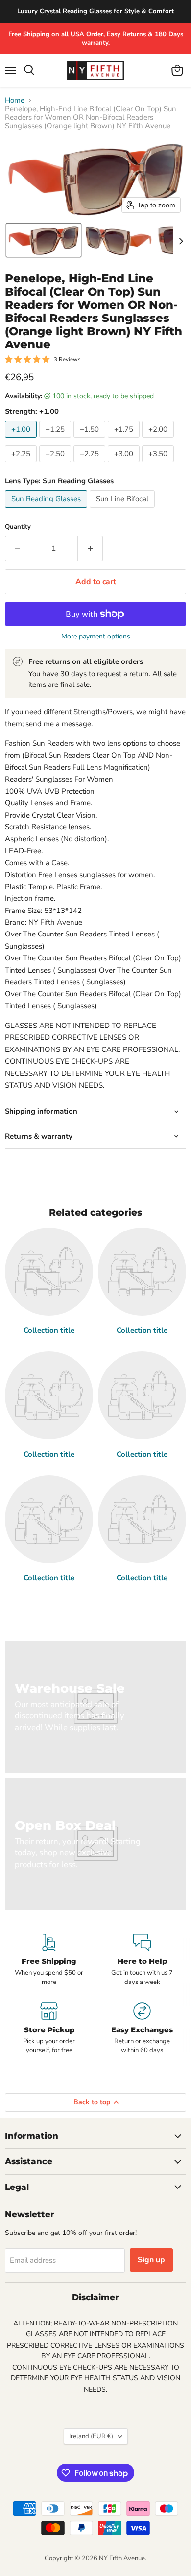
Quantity (18, 527)
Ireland (91, 2436)
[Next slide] (181, 240)
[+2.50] (56, 465)
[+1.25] (56, 440)
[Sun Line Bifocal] (123, 510)
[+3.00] (125, 465)
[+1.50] (91, 440)
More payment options (96, 637)
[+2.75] (91, 465)
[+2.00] (159, 440)
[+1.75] (125, 440)
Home (15, 101)
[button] (44, 240)
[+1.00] (22, 440)
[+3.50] (159, 465)
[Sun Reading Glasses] (47, 510)
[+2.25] (22, 465)
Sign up (151, 2260)
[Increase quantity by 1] (90, 548)
